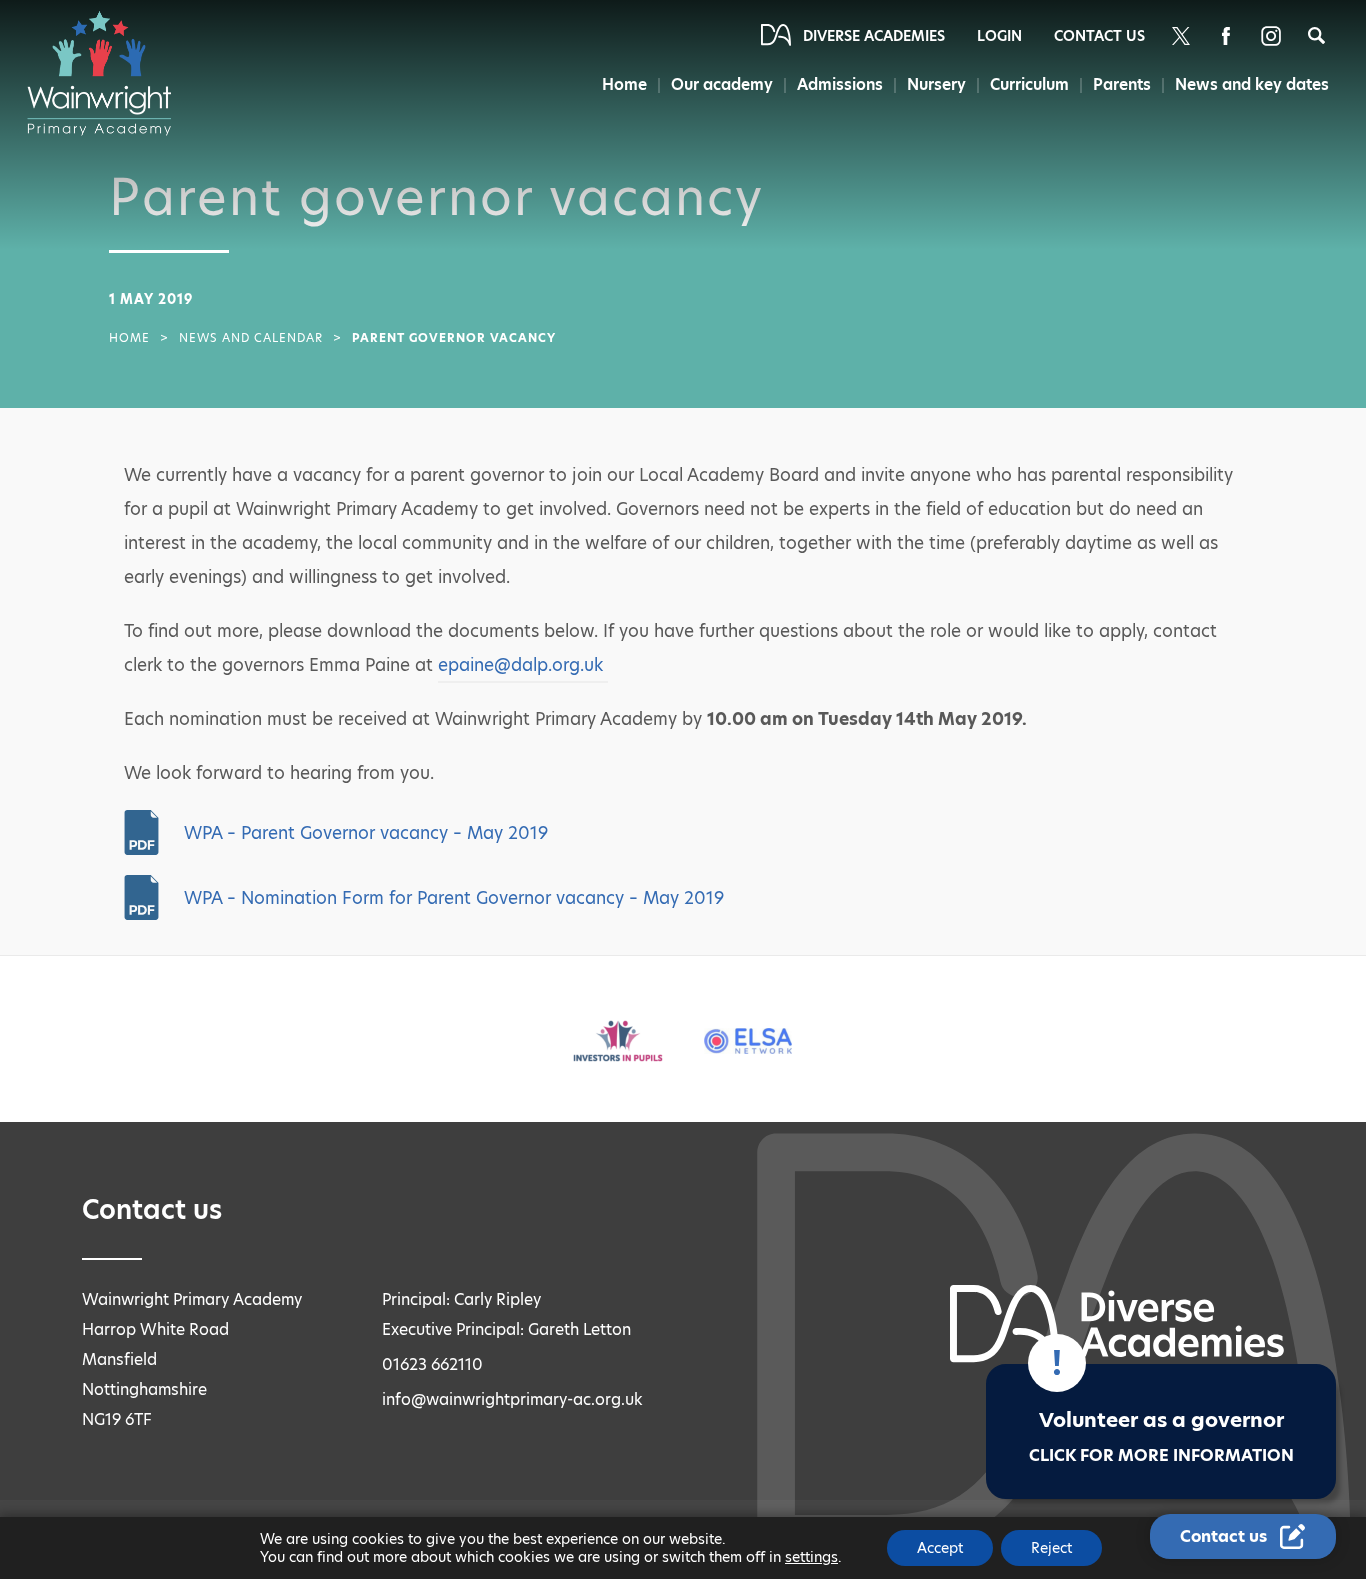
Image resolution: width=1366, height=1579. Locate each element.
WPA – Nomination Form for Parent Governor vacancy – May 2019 (454, 898)
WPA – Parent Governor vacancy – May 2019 (366, 833)
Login (999, 36)
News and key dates (1252, 84)
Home (624, 84)
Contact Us (1099, 36)
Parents (1122, 84)
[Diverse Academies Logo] (109, 73)
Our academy (722, 84)
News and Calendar (251, 338)
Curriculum (1029, 84)
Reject (1051, 1548)
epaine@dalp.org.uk (523, 665)
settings (811, 1557)
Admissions (840, 84)
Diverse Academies (874, 36)
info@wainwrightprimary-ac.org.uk (512, 1399)
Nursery (936, 84)
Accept (940, 1548)
